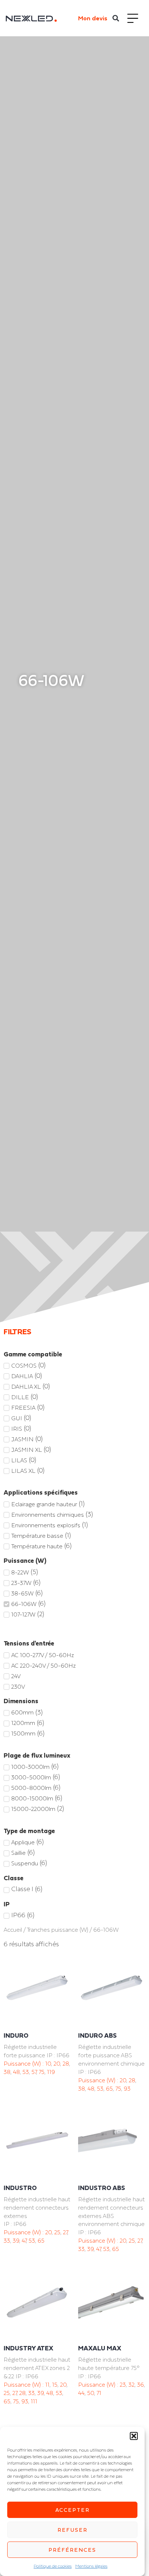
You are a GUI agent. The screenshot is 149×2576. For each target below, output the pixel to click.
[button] (134, 2436)
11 (47, 2384)
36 (141, 2384)
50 (91, 2393)
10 (48, 2063)
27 (65, 2232)
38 (7, 2072)
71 (99, 2393)
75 (42, 2072)
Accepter (73, 2510)
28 (66, 2063)
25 (57, 2232)
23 (123, 2384)
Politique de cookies (53, 2566)
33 (7, 2240)
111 (34, 2401)
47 (24, 2240)
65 (109, 2088)
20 (57, 2063)
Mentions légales (91, 2566)
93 (127, 2088)
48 (16, 2072)
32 (131, 2384)
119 (51, 2072)
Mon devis (93, 18)
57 (34, 2072)
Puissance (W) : (24, 2063)
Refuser (73, 2530)
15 (55, 2384)
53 (26, 2072)
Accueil (13, 1930)
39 (16, 2240)
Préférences (72, 2550)
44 (81, 2393)
